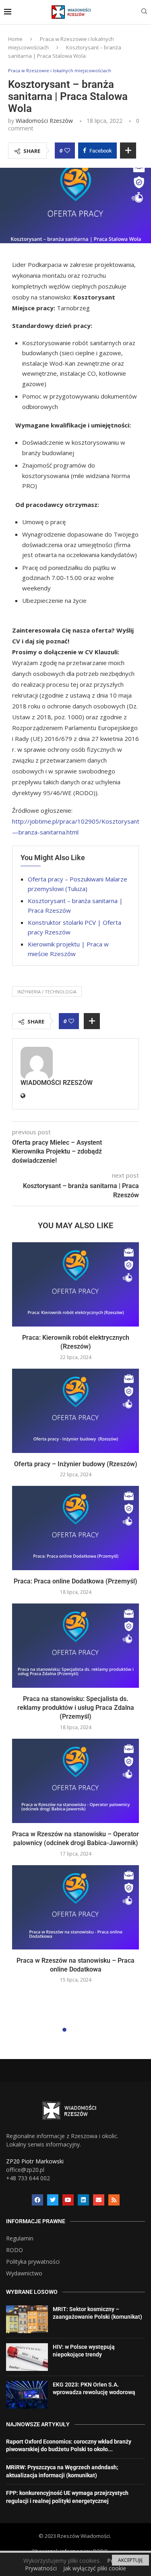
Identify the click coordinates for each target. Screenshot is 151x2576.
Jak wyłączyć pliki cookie (95, 2568)
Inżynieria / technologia (47, 992)
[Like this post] (67, 151)
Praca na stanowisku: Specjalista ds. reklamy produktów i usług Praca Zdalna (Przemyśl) (76, 1708)
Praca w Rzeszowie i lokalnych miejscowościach (60, 70)
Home (15, 39)
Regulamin (20, 2238)
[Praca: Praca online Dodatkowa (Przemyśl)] (75, 1528)
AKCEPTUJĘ (130, 2560)
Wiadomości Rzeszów (44, 121)
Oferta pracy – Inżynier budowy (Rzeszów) (76, 1464)
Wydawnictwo (24, 2273)
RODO (14, 2250)
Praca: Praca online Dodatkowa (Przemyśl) (75, 1581)
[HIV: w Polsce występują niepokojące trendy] (27, 2357)
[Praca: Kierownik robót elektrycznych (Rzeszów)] (75, 1284)
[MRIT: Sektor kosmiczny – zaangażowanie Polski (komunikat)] (27, 2319)
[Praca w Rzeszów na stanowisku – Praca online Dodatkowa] (75, 1907)
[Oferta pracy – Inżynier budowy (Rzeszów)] (75, 1411)
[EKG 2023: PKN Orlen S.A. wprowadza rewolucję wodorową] (27, 2395)
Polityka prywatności (33, 2262)
